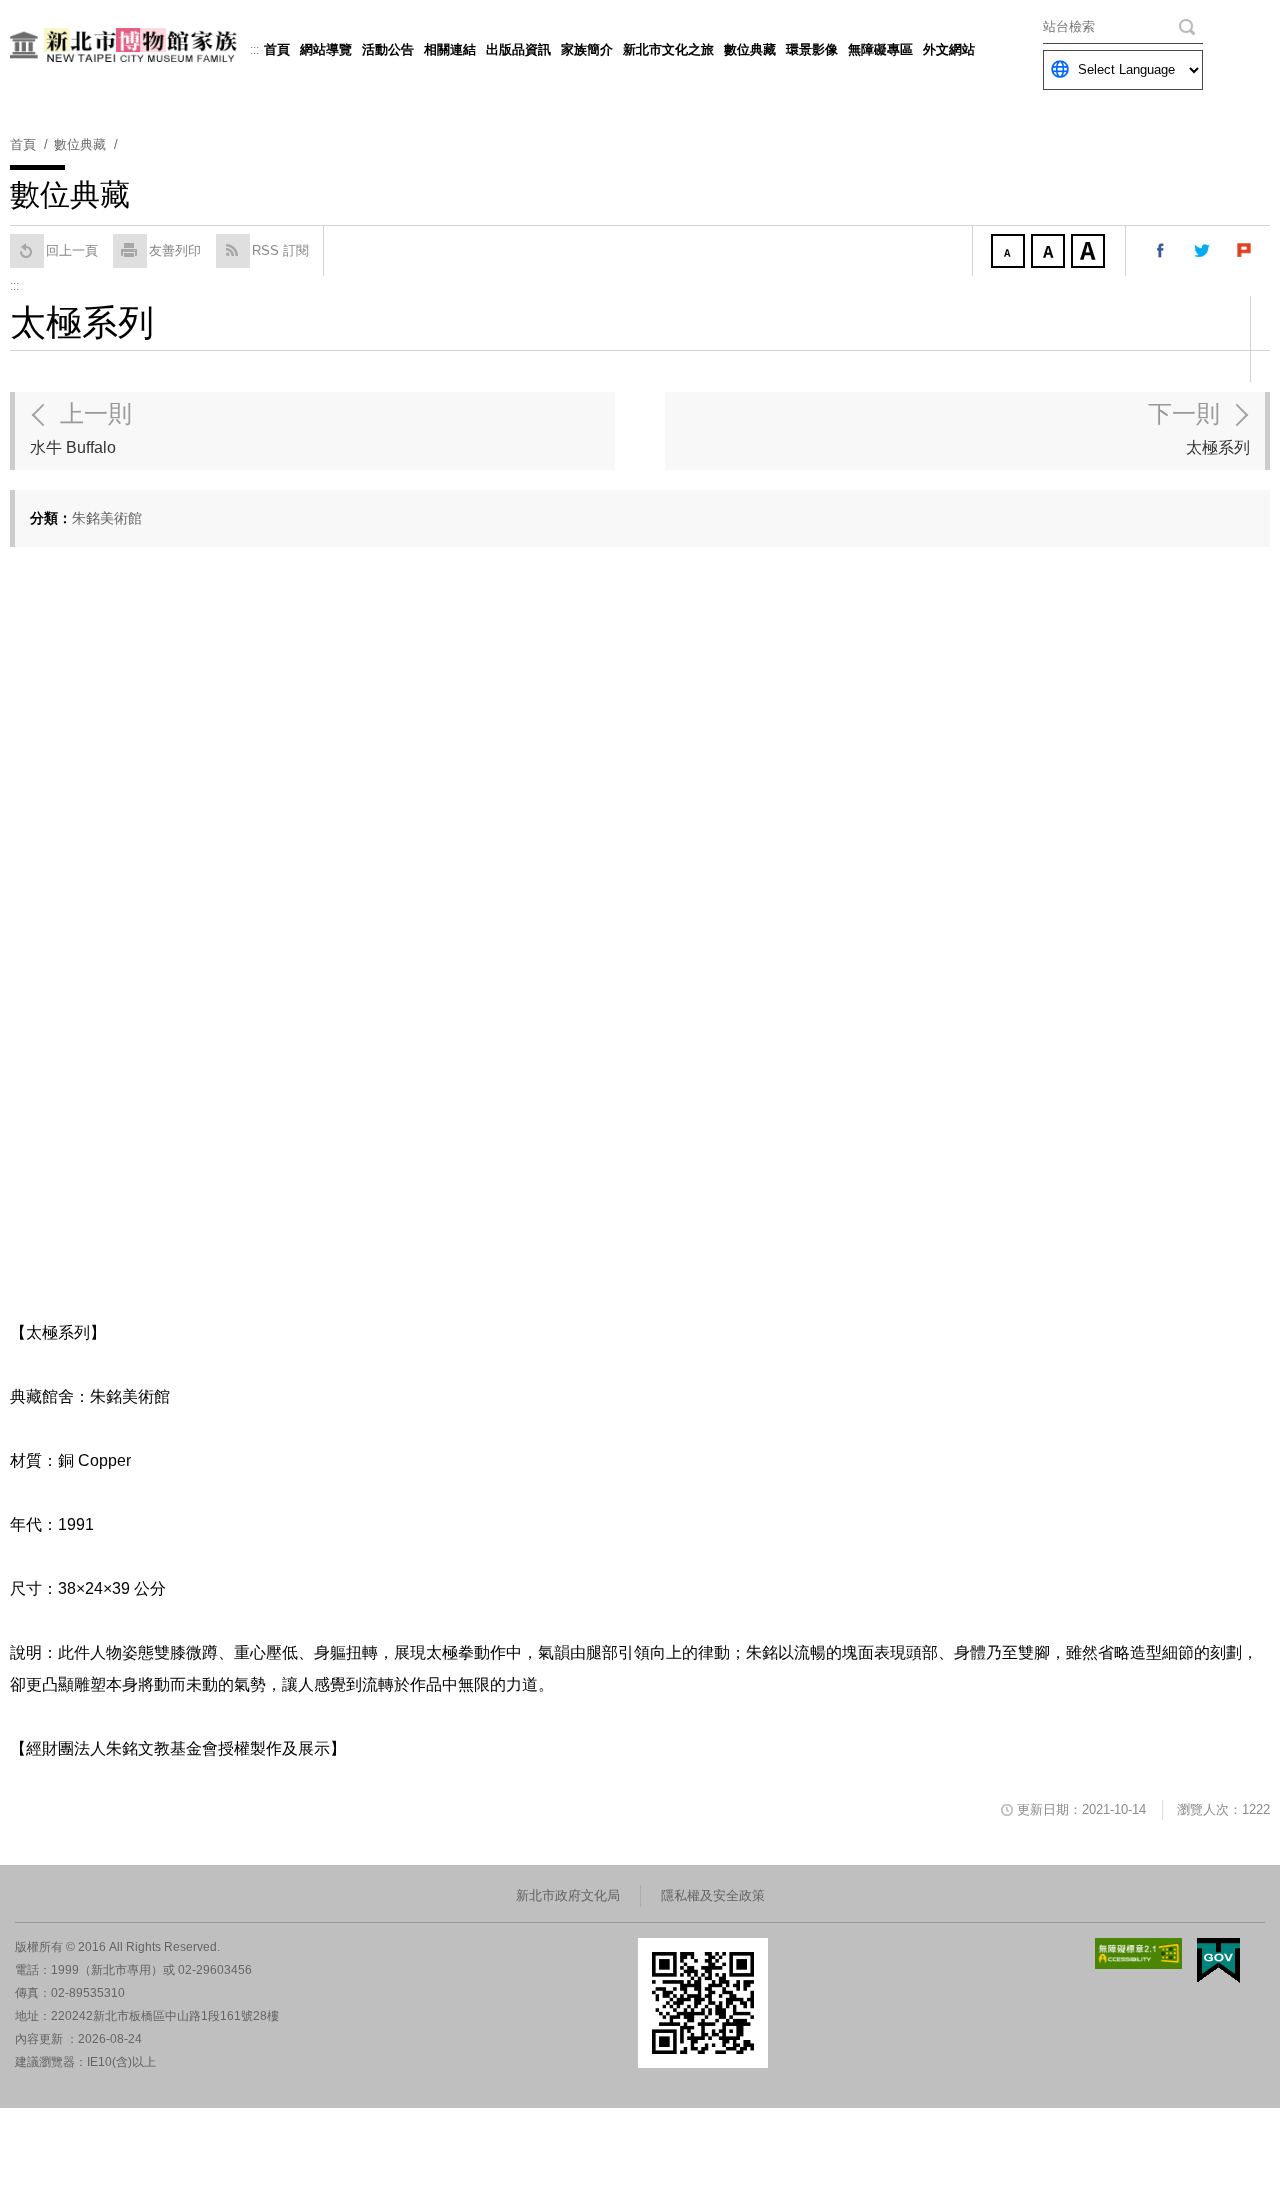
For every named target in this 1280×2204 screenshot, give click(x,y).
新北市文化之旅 (668, 49)
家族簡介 (587, 49)
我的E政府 (1218, 1960)
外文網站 (949, 49)
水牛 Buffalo (81, 428)
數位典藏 (750, 49)
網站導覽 (326, 49)
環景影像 (812, 49)
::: (254, 50)
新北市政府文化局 (568, 1895)
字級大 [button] (1090, 253)
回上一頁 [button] (72, 250)
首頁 (277, 49)
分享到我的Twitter (1203, 251)
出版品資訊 (518, 49)
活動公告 (388, 49)
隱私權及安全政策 (713, 1895)
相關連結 (450, 49)
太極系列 (1199, 428)
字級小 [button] (1010, 253)
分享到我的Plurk (1245, 251)
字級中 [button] (1050, 253)
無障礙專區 (880, 49)
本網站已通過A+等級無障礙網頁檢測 (1139, 1953)
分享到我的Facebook (1161, 251)
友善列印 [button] (175, 250)
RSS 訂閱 (280, 250)
